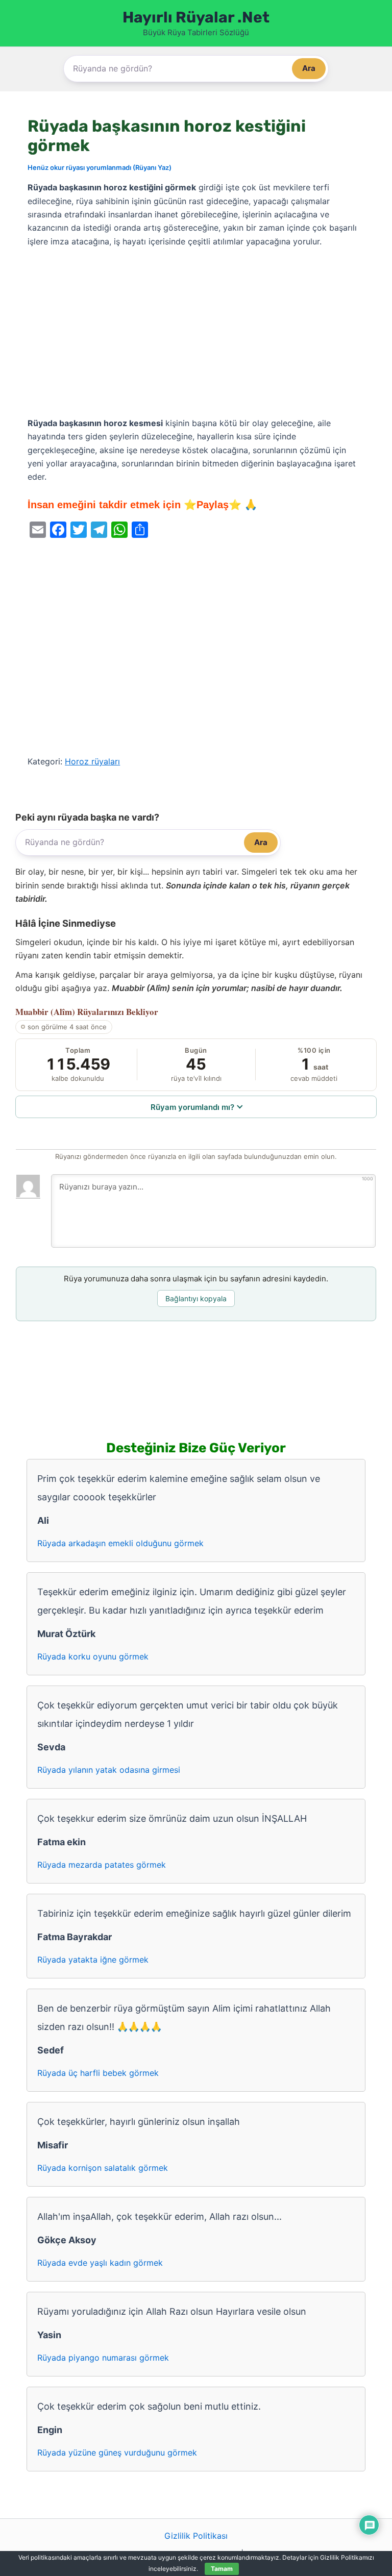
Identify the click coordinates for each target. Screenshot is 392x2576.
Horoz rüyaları (92, 761)
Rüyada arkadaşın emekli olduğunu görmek (120, 1543)
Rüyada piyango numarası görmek (103, 2358)
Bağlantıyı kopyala (196, 1298)
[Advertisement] (196, 333)
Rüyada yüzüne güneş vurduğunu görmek (117, 2453)
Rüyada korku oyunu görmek (93, 1656)
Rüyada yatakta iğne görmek (93, 1960)
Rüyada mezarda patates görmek (102, 1865)
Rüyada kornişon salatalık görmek (103, 2168)
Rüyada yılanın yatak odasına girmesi (109, 1770)
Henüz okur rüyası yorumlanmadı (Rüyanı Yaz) (100, 167)
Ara (309, 68)
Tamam (222, 2569)
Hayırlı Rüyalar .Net (196, 17)
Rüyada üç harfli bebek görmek (98, 2073)
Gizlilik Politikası (196, 2536)
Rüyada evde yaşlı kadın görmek (100, 2263)
